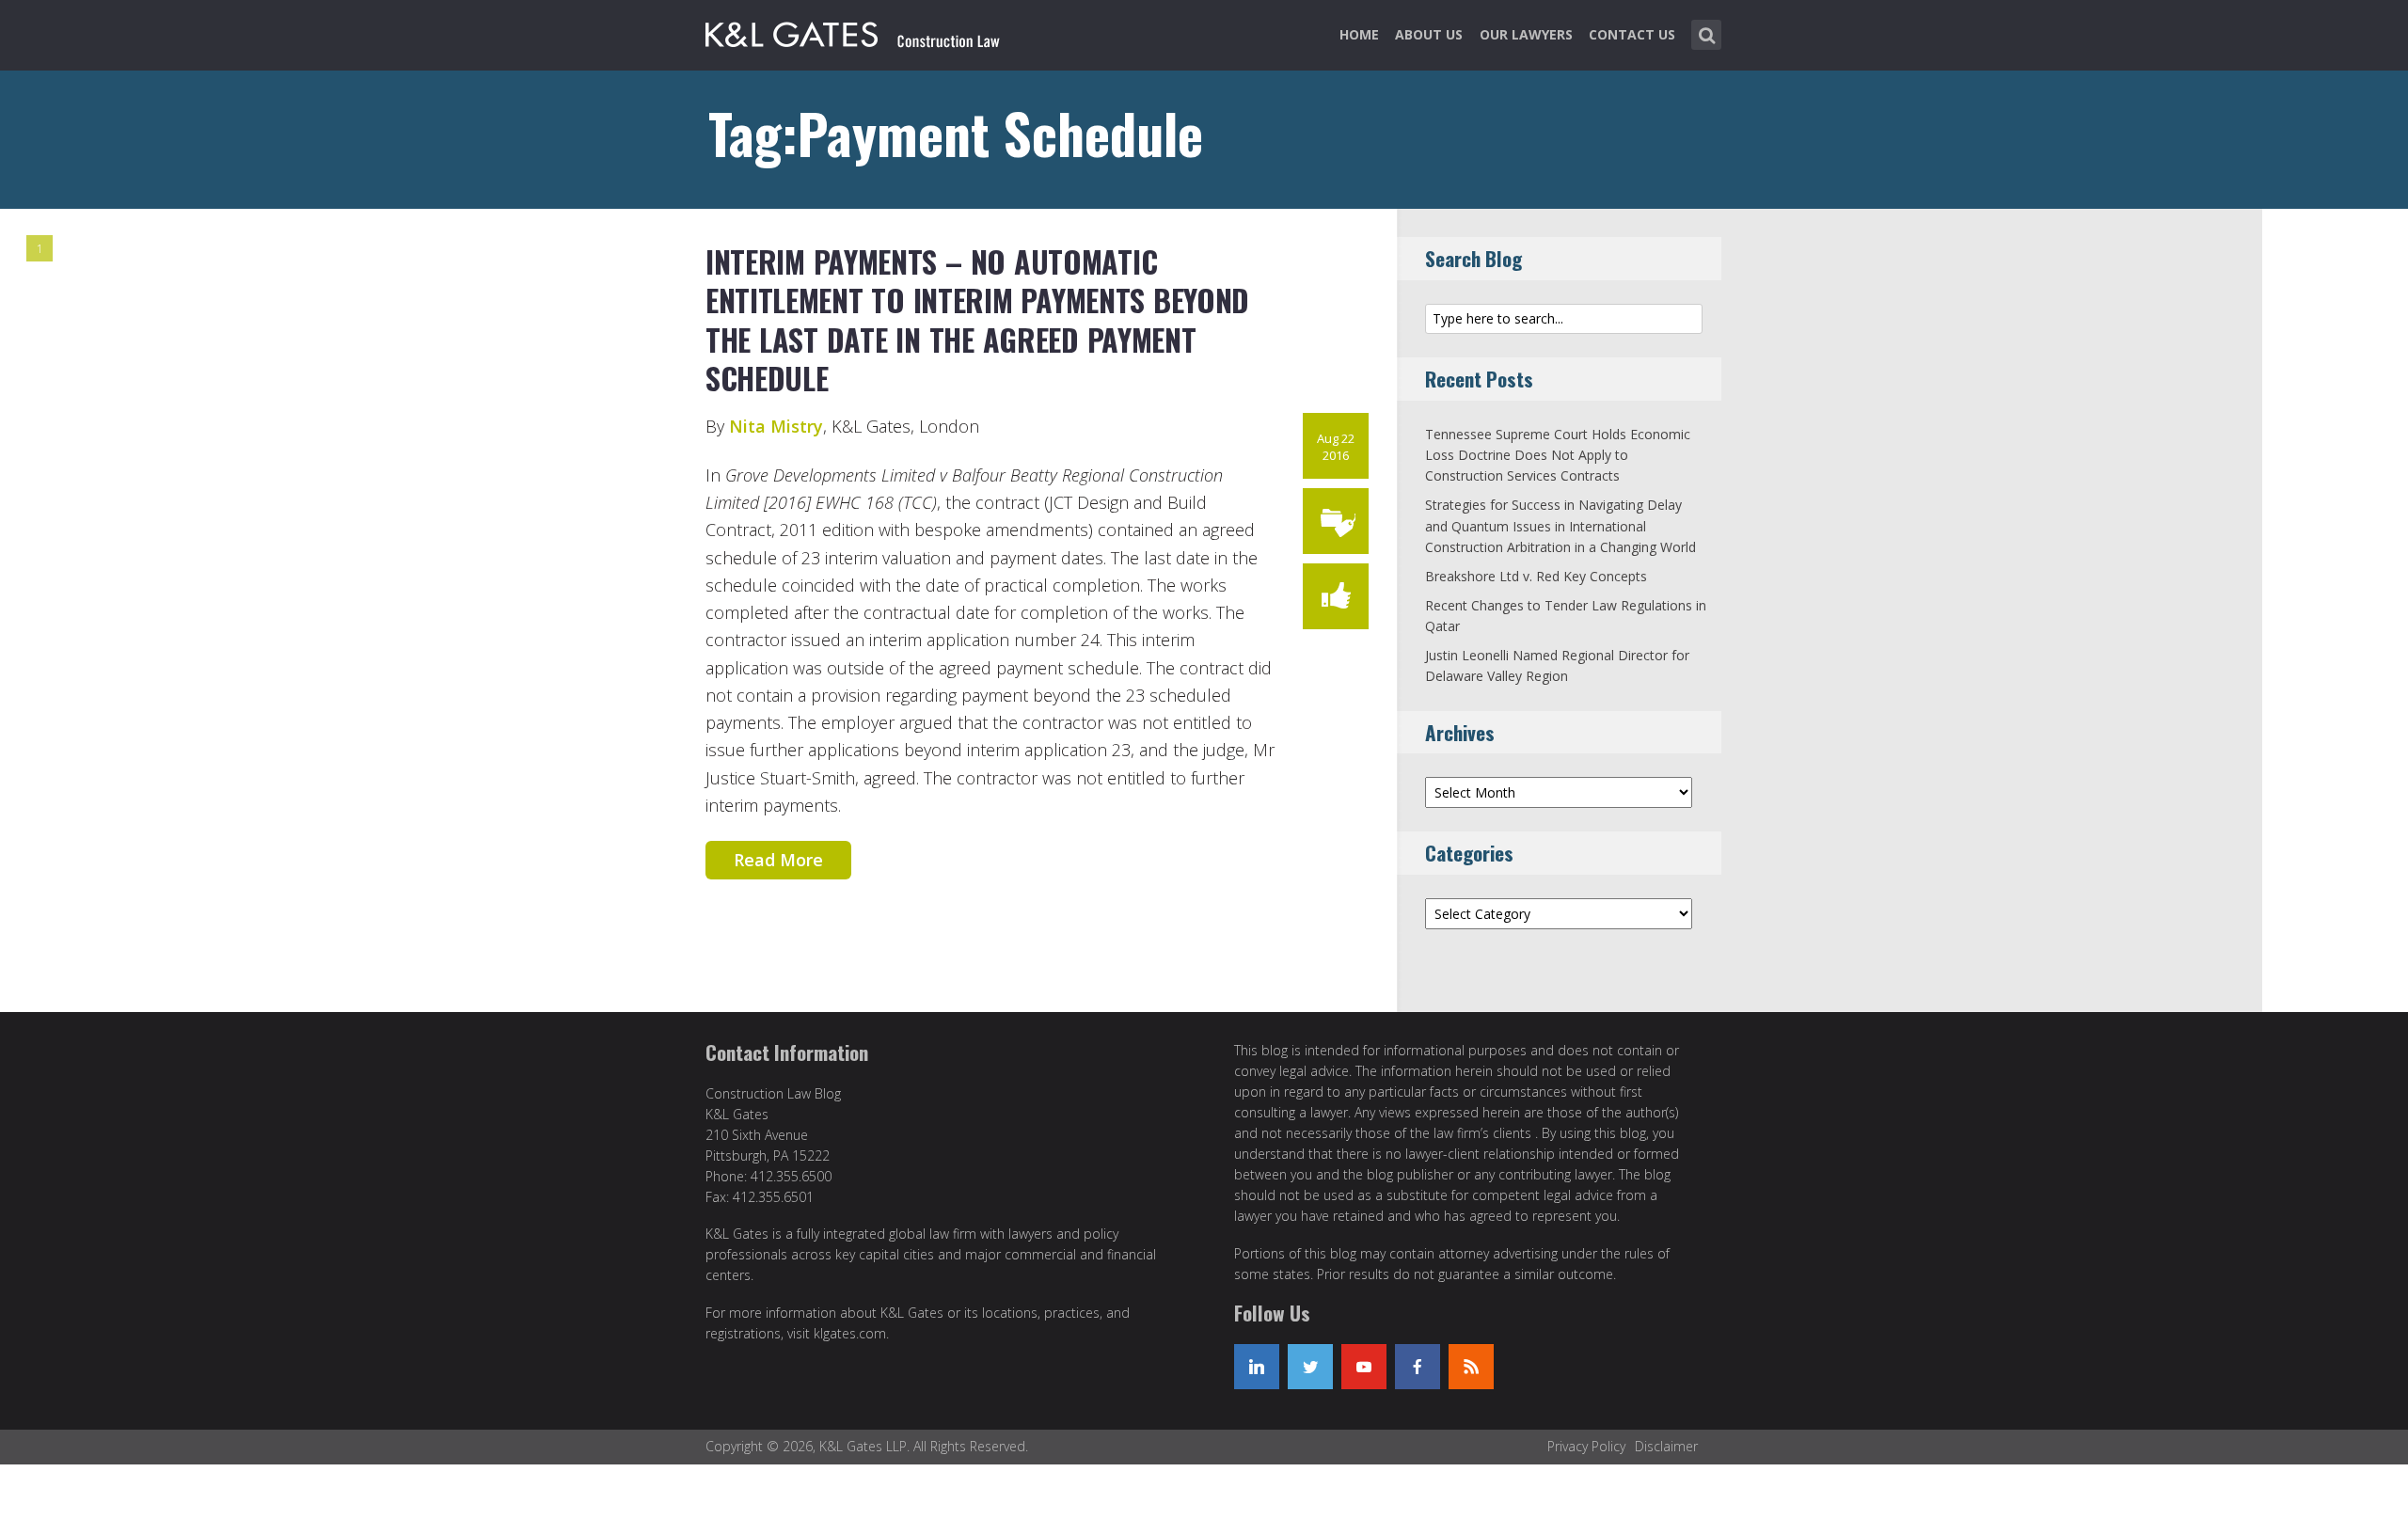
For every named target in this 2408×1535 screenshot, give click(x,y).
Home (1359, 34)
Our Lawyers (1526, 34)
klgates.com (850, 1333)
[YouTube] (1364, 1367)
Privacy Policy (1586, 1446)
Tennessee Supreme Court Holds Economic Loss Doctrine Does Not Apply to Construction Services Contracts (1558, 455)
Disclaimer (1666, 1446)
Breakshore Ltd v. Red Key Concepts (1536, 576)
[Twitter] (1310, 1367)
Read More (778, 860)
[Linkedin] (1257, 1367)
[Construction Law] (855, 31)
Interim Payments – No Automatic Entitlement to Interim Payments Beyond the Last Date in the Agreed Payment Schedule (977, 320)
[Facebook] (1418, 1367)
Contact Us (1632, 34)
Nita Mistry (776, 426)
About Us (1429, 34)
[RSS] (1471, 1367)
